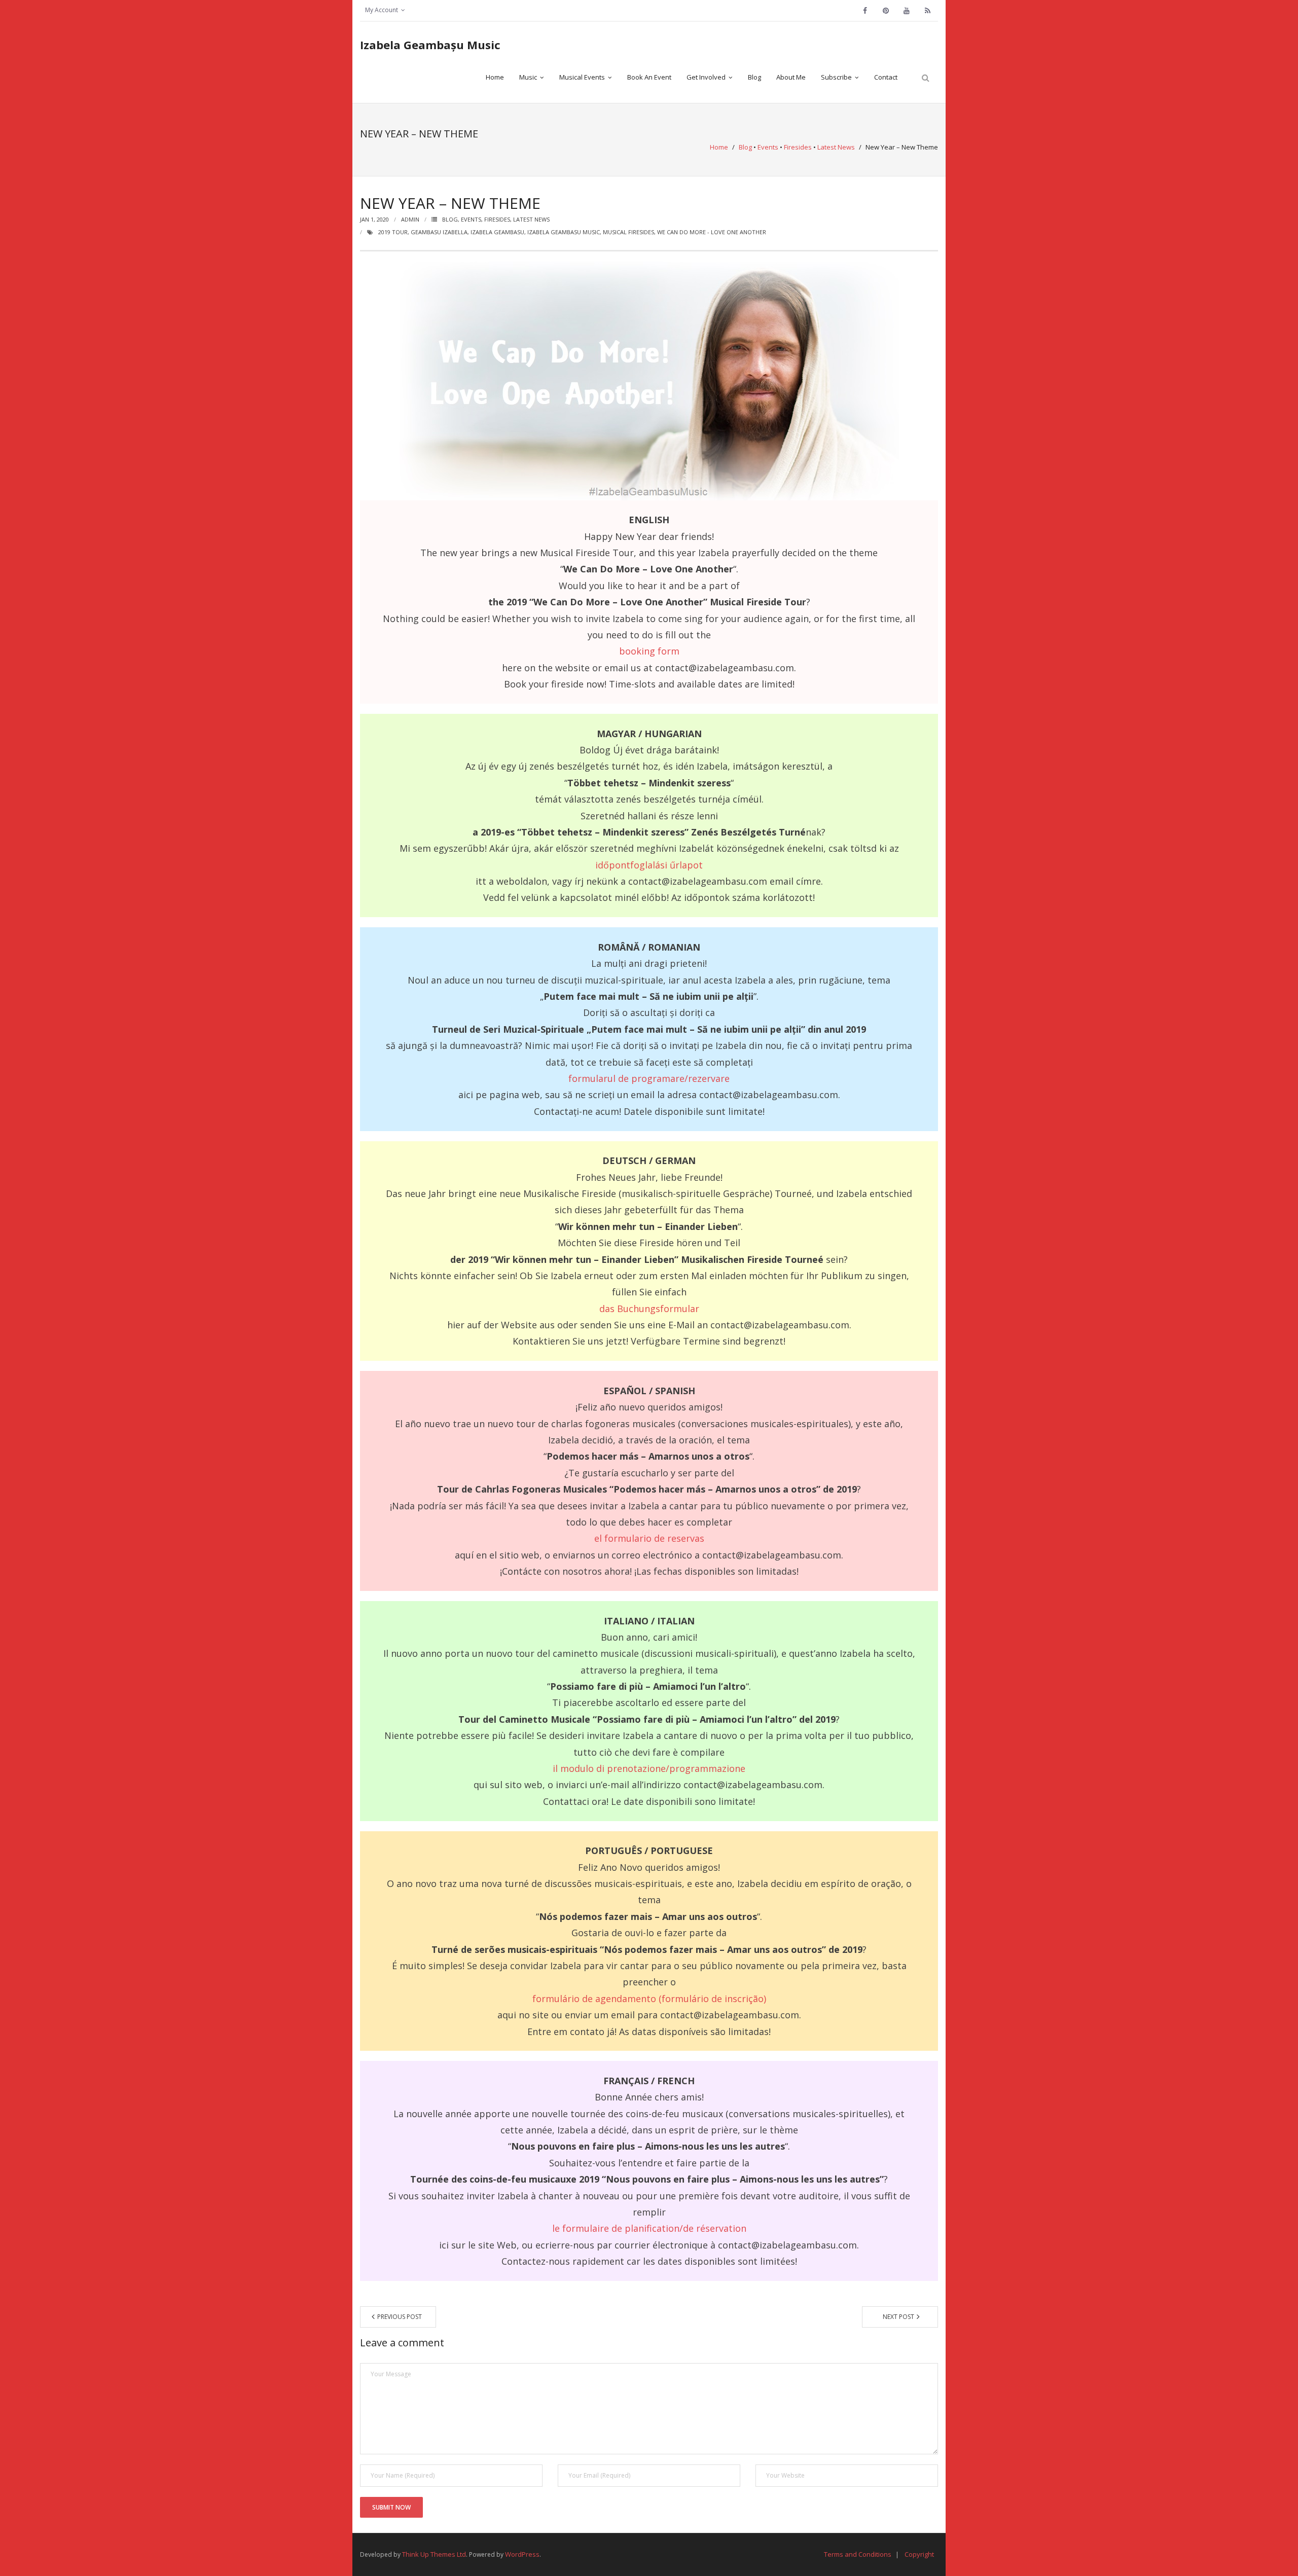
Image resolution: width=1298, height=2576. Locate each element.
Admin (410, 219)
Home (719, 147)
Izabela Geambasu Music (564, 232)
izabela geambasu (497, 232)
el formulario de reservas (649, 1538)
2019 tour (393, 232)
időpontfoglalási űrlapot (649, 865)
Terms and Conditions (858, 2554)
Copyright (919, 2554)
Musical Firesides (628, 232)
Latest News (836, 147)
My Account (382, 10)
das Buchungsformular (649, 1309)
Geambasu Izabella (439, 232)
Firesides (798, 147)
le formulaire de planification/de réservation (649, 2228)
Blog (745, 147)
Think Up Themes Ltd (434, 2554)
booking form (649, 651)
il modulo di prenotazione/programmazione (649, 1768)
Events (768, 147)
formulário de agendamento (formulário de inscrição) (649, 1999)
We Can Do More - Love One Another (712, 232)
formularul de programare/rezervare (649, 1078)
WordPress (522, 2554)
